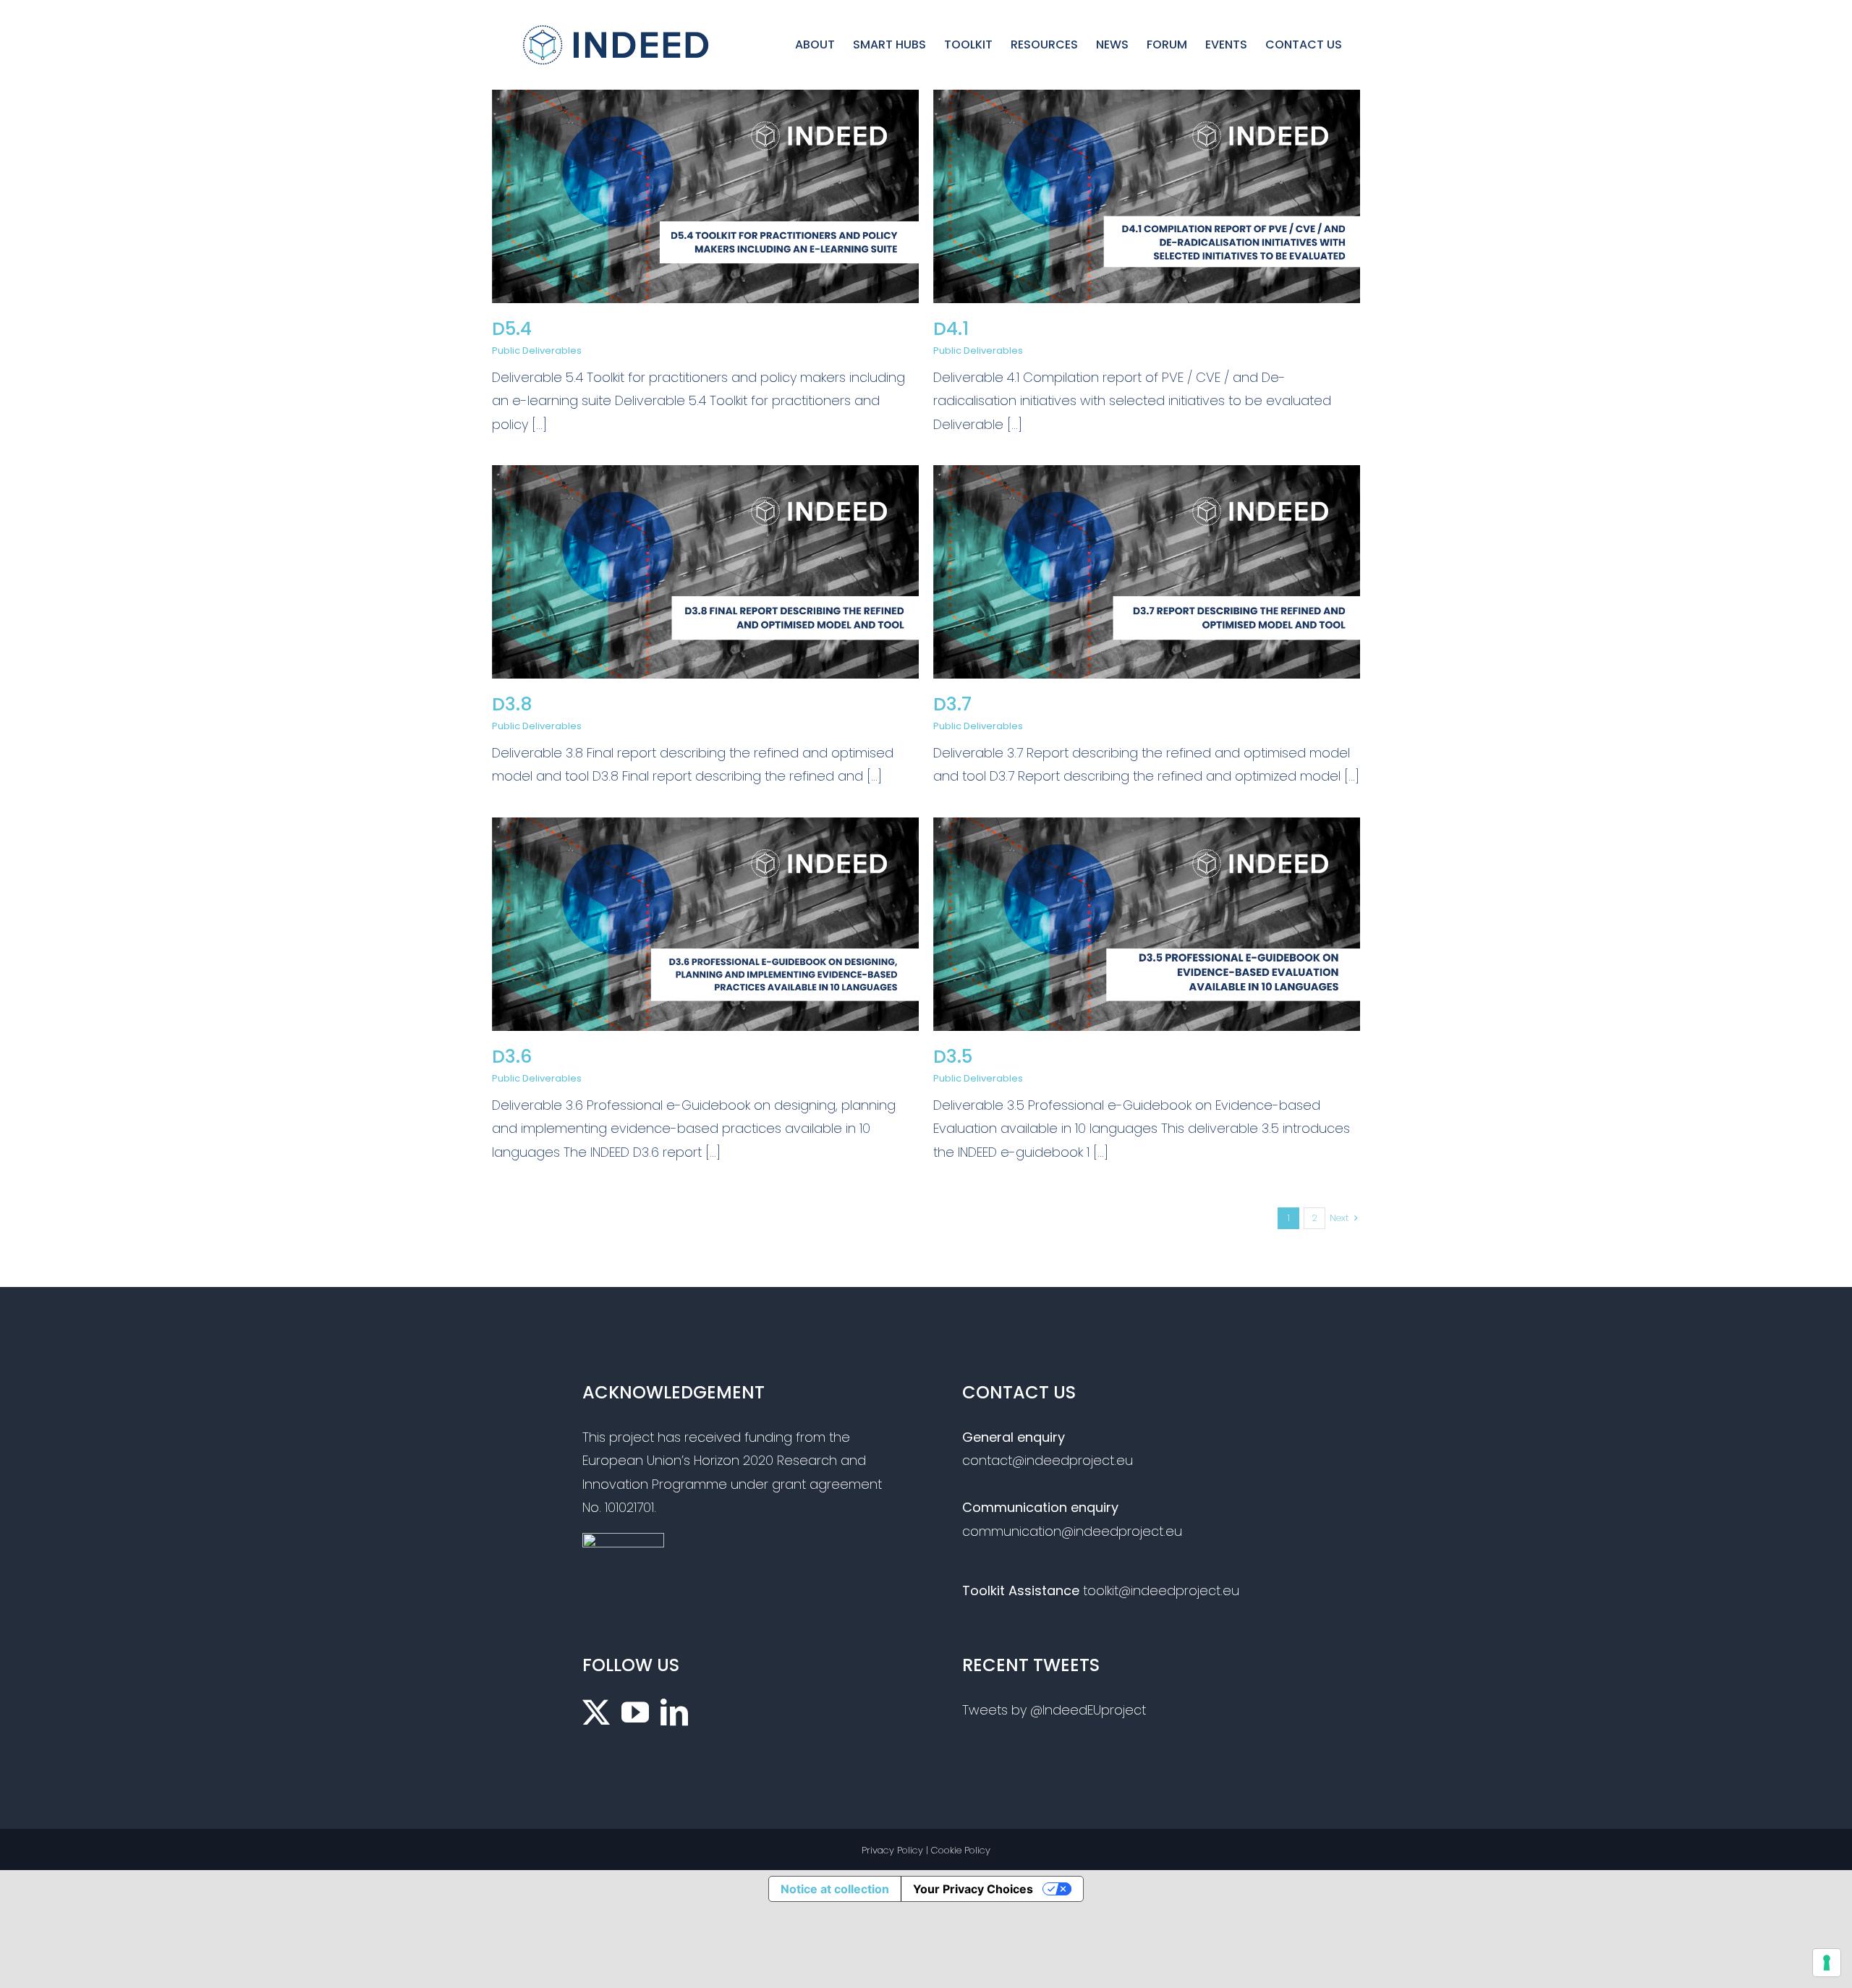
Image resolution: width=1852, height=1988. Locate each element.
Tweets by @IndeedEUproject (1054, 1710)
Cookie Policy (961, 1850)
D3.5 (953, 1057)
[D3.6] (705, 829)
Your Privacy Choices (973, 1889)
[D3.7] (1147, 476)
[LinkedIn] (674, 1712)
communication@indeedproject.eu (1072, 1531)
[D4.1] (1147, 101)
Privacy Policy (892, 1850)
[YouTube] (635, 1712)
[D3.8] (705, 476)
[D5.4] (705, 101)
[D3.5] (1147, 829)
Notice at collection (835, 1889)
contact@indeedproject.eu (1048, 1460)
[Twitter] (596, 1712)
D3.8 (512, 704)
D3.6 (512, 1057)
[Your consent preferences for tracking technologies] (1827, 1963)
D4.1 (951, 329)
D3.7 (952, 704)
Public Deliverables (537, 351)
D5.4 (512, 329)
